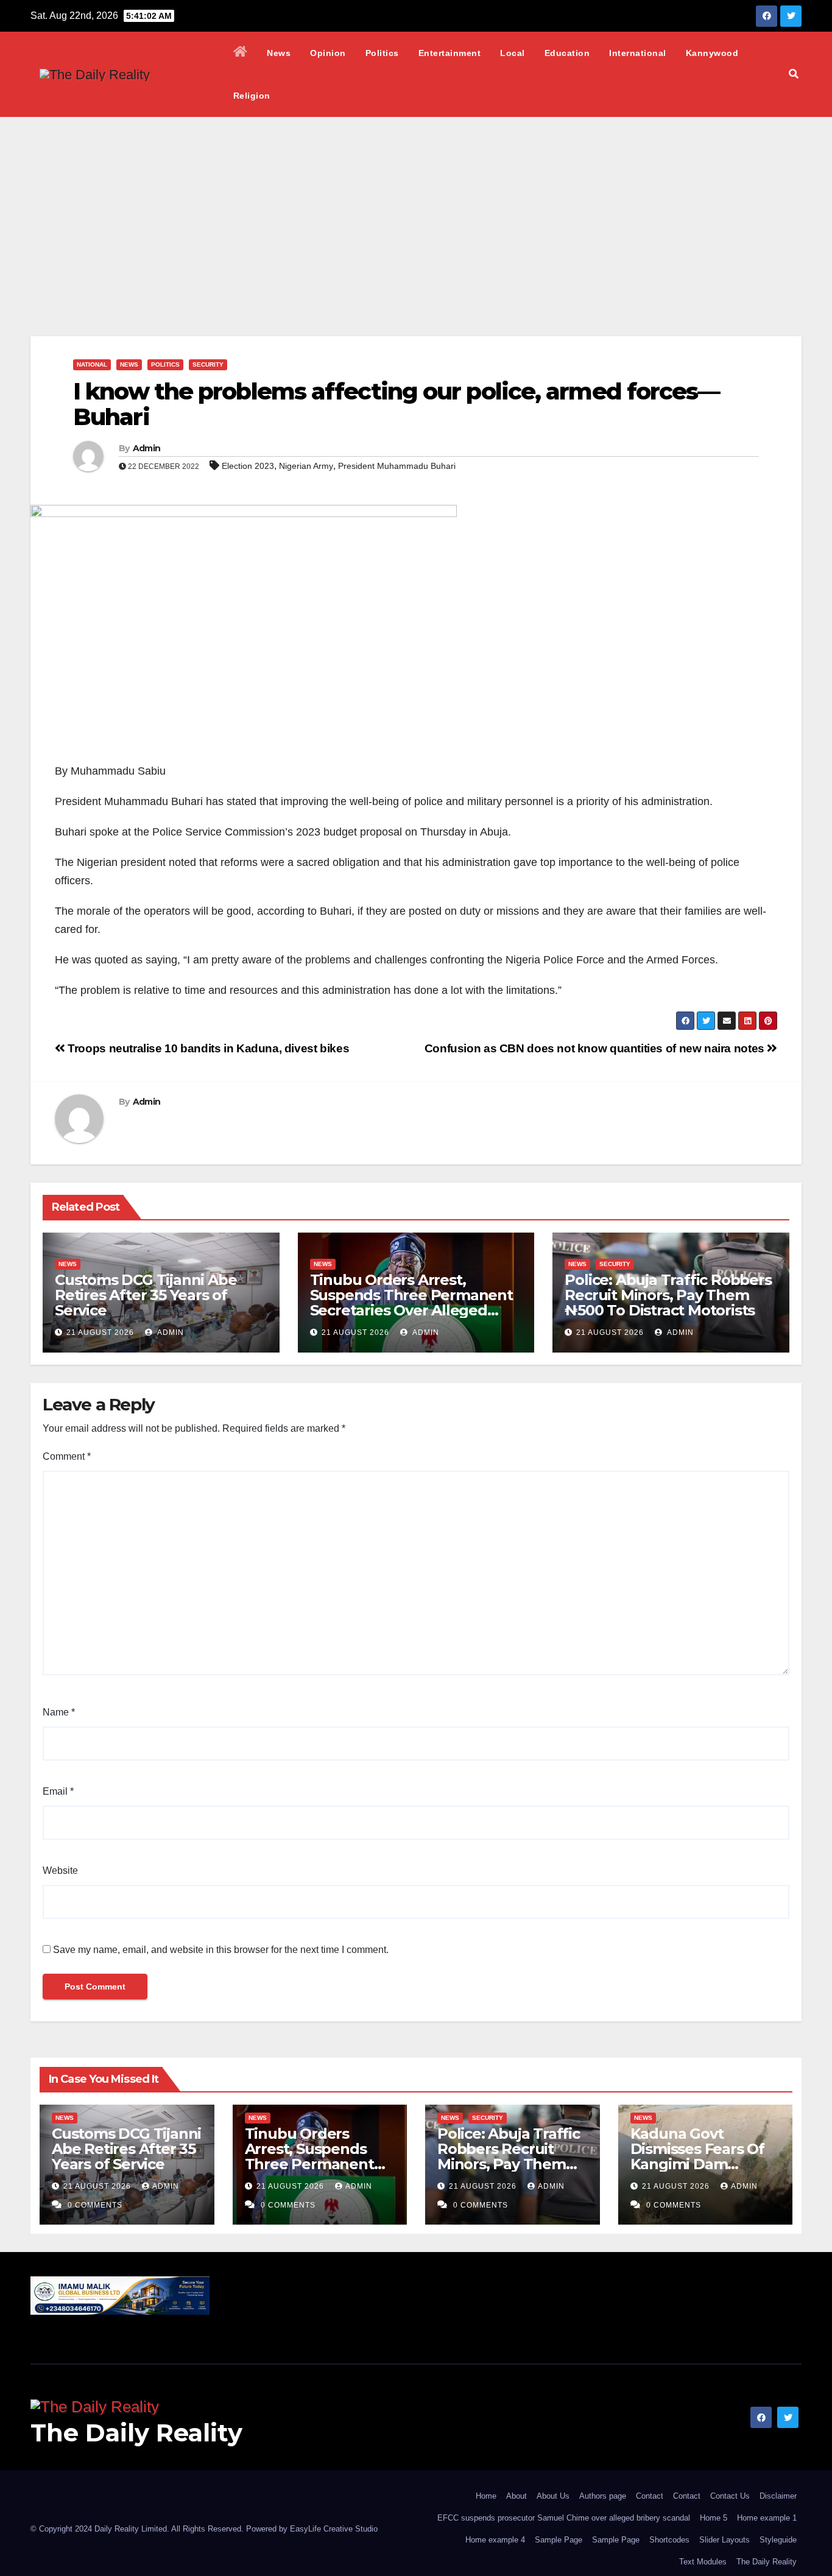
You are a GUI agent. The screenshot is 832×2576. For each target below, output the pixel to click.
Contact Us (730, 2496)
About (516, 2496)
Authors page (603, 2496)
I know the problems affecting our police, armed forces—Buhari (397, 404)
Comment (67, 1456)
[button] (794, 74)
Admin (147, 448)
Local (513, 53)
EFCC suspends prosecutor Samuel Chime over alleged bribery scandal (564, 2518)
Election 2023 (248, 466)
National (92, 364)
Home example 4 (495, 2540)
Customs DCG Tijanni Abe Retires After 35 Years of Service (146, 1295)
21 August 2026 (100, 1332)
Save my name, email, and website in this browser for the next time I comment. (221, 1950)
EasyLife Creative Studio (334, 2529)
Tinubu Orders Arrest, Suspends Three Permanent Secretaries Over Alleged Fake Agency (411, 1303)
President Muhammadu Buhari (397, 466)
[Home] (241, 53)
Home (486, 2496)
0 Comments (95, 2205)
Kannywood (712, 53)
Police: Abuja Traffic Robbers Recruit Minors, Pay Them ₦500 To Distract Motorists (668, 1295)
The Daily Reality (136, 2433)
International (638, 53)
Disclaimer (778, 2496)
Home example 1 (767, 2518)
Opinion (328, 53)
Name (59, 1712)
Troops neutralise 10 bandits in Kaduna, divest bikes (207, 1048)
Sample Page (559, 2540)
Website (60, 1870)
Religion (252, 96)
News (279, 53)
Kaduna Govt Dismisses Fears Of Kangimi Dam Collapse (697, 2156)
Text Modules (703, 2562)
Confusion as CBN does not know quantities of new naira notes (596, 1048)
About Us (553, 2496)
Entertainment (450, 53)
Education (567, 53)
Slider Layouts (724, 2540)
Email (58, 1791)
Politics (382, 53)
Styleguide (778, 2540)
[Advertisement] (416, 208)
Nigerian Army (306, 466)
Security (208, 364)
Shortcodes (669, 2540)
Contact (650, 2496)
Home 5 (714, 2518)
